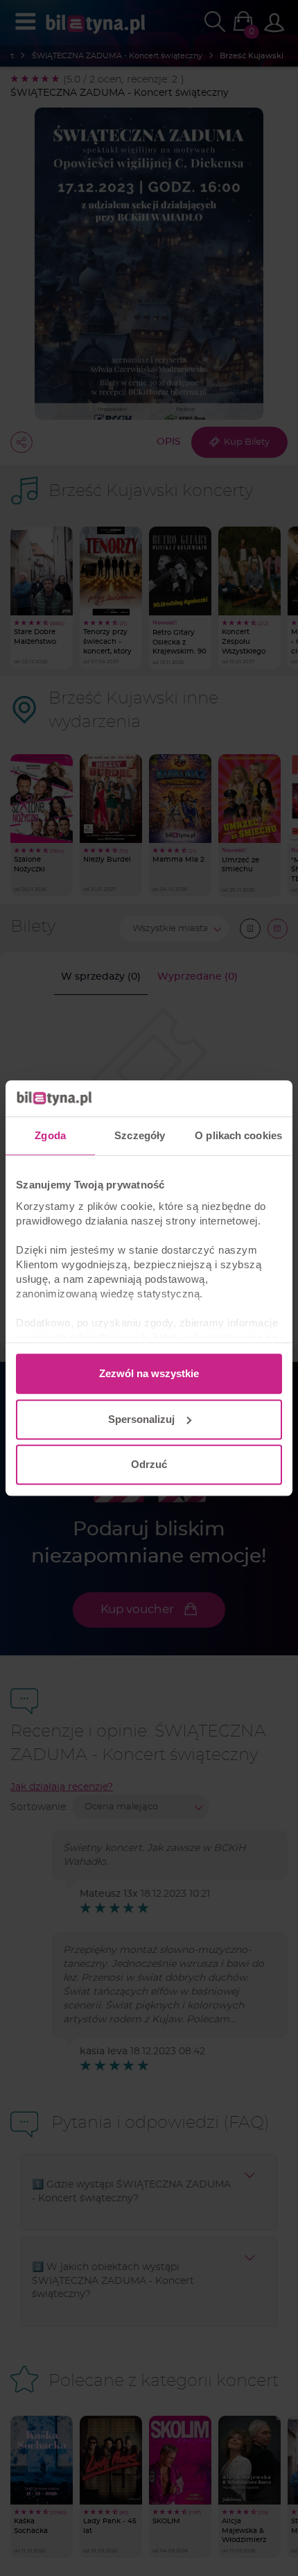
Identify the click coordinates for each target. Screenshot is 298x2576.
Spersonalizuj (141, 1419)
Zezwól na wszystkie (149, 1373)
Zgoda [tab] (50, 1135)
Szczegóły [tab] (140, 1135)
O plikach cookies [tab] (238, 1135)
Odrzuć (149, 1464)
